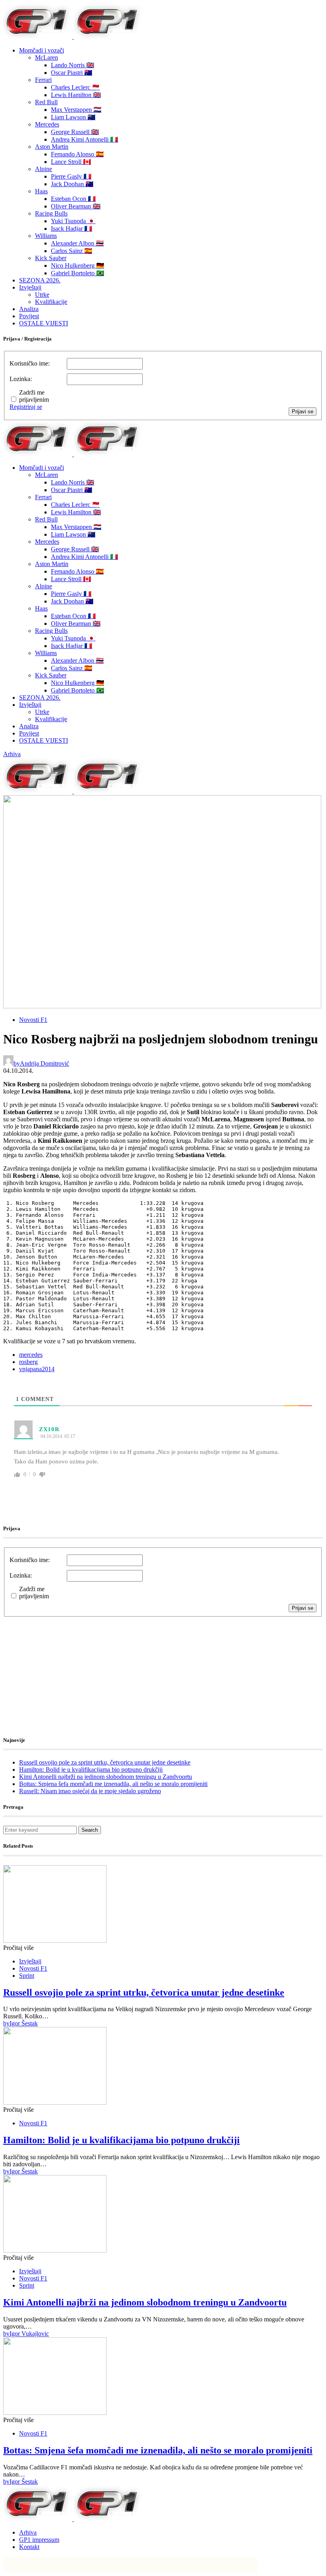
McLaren (47, 57)
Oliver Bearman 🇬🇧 (76, 206)
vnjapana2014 (37, 1369)
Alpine (44, 169)
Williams (46, 236)
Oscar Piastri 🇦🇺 (72, 73)
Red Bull (46, 102)
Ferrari (43, 80)
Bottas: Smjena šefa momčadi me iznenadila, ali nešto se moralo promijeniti (113, 1784)
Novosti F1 (33, 1020)
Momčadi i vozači (42, 50)
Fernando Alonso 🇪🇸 (77, 154)
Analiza (29, 309)
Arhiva (12, 754)
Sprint (27, 1976)
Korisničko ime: (30, 363)
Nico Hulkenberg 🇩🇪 (78, 266)
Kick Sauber (51, 258)
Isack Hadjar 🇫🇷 (72, 229)
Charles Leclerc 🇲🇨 (75, 87)
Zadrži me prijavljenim (34, 396)
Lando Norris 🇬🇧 (73, 65)
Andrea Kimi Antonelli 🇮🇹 (84, 139)
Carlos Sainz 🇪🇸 (72, 251)
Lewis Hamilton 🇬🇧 (76, 95)
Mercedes (47, 124)
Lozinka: (21, 379)
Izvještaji (30, 287)
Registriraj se (26, 407)
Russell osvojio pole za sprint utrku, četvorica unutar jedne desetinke (105, 1762)
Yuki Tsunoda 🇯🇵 (73, 221)
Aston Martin (52, 147)
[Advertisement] (67, 1667)
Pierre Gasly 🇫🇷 (71, 176)
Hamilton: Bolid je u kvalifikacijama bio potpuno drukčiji (91, 1770)
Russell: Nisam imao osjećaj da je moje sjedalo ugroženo (90, 1791)
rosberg (28, 1362)
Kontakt (29, 2547)
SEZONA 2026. (40, 280)
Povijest (29, 316)
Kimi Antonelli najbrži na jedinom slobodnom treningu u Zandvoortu (106, 1777)
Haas (41, 191)
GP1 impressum (39, 2540)
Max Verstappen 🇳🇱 (76, 110)
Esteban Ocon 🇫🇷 (73, 199)
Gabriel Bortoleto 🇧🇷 (78, 273)
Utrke (42, 295)
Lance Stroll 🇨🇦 (71, 162)
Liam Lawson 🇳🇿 (73, 117)
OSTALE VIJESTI (44, 323)
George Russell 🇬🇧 (75, 132)
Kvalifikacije (51, 302)
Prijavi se (303, 411)
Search (90, 1830)
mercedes (31, 1355)
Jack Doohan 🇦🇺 (72, 184)
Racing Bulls (51, 213)
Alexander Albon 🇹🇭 (77, 243)
